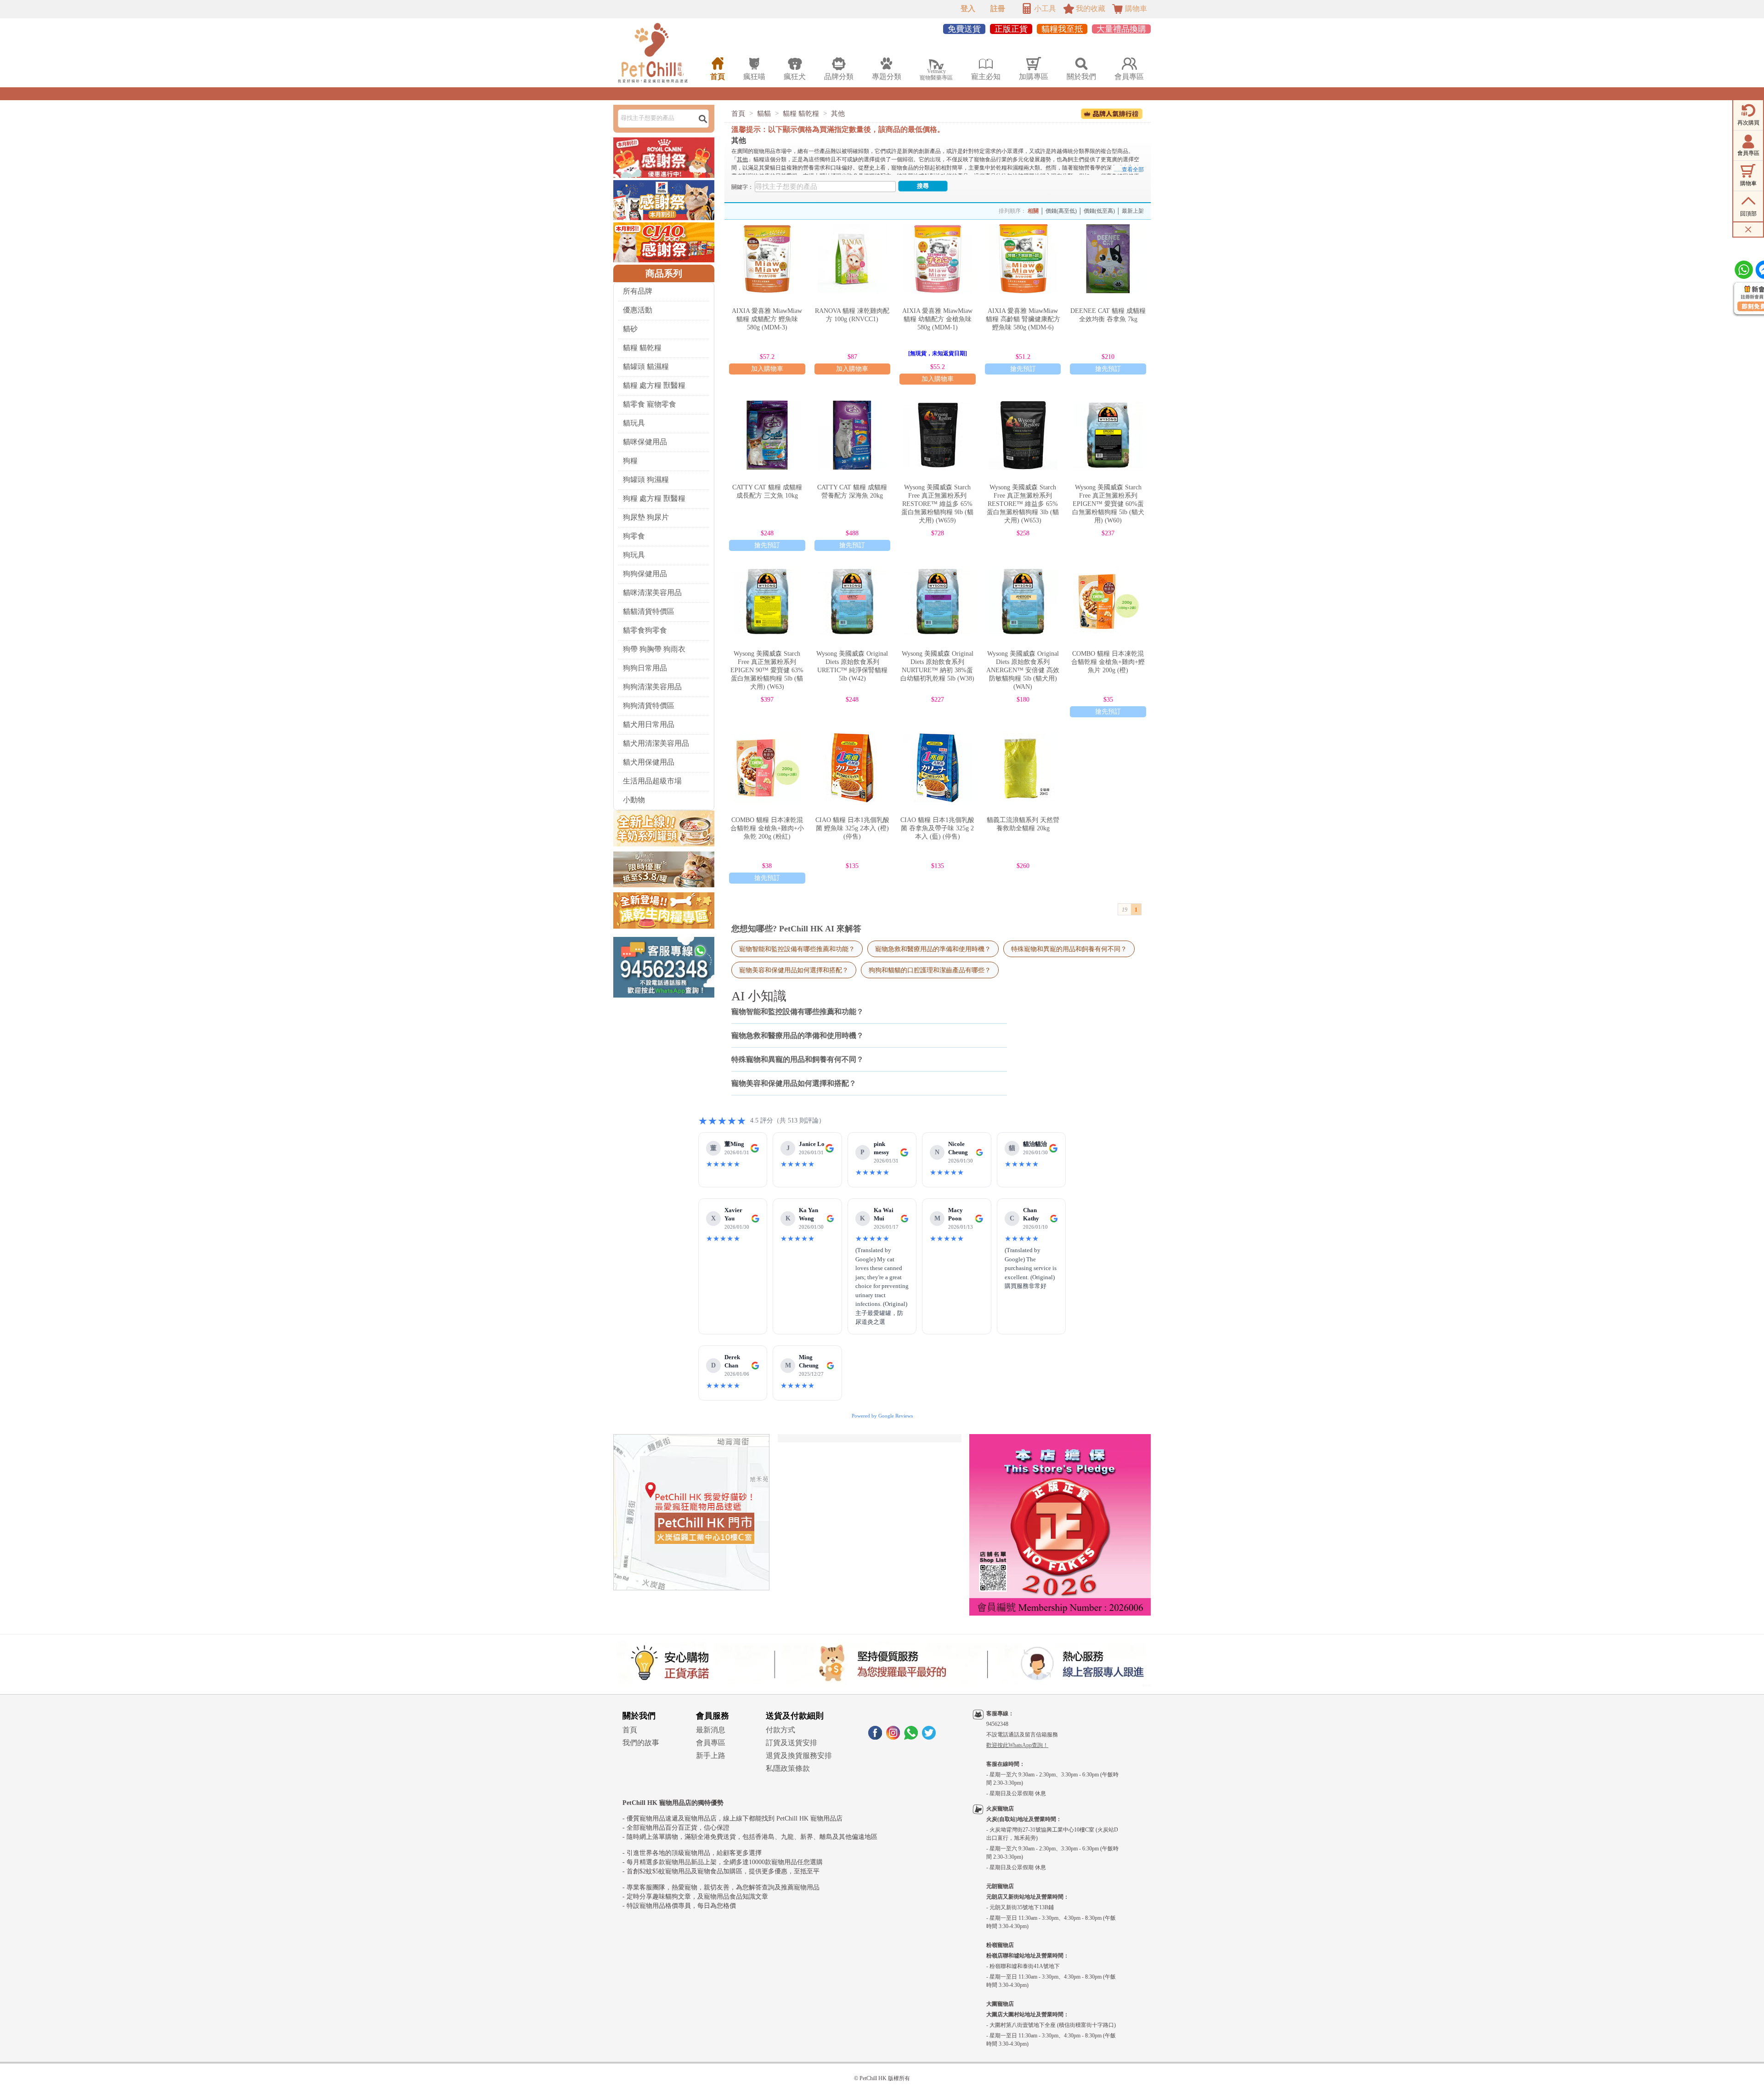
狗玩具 (634, 555)
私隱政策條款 (788, 1768)
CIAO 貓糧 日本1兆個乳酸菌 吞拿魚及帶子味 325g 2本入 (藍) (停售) (937, 828)
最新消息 (711, 1730)
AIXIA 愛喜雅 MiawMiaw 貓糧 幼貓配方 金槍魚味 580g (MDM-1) (937, 319)
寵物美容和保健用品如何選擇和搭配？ (794, 970)
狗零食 (634, 536)
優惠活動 (638, 310)
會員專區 (711, 1743)
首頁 (738, 113)
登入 (968, 9)
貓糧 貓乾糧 (642, 348)
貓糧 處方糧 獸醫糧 (654, 385)
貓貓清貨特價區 (649, 611)
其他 (838, 113)
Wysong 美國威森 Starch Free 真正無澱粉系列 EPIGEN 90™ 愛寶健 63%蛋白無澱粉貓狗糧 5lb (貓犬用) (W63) (767, 670)
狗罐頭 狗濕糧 (646, 479)
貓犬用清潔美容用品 (656, 743)
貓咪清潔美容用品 (652, 593)
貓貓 (764, 113)
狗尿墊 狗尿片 (646, 517)
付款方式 (780, 1730)
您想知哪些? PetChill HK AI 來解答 (796, 929)
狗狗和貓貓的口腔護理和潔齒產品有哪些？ (930, 970)
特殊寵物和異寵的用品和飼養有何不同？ (1069, 949)
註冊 (998, 9)
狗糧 (630, 461)
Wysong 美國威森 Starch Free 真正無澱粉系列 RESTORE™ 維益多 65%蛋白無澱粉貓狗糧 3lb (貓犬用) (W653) (1023, 504)
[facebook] (875, 1737)
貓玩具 (634, 423)
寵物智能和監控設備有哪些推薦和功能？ (797, 949)
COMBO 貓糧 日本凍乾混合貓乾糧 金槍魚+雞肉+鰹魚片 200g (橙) (1108, 662)
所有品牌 (638, 291)
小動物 (634, 800)
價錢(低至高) (1099, 211)
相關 (1033, 211)
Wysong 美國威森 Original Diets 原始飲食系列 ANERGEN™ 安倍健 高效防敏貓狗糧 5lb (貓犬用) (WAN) (1023, 670)
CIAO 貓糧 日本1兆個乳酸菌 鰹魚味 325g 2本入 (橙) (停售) (852, 828)
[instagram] (893, 1737)
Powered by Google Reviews (882, 1416)
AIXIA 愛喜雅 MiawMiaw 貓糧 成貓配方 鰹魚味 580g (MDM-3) (767, 319)
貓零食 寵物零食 (650, 404)
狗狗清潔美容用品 (652, 687)
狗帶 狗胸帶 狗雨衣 (654, 649)
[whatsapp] (911, 1737)
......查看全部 (1129, 170)
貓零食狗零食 (645, 630)
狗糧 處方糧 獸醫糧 (654, 498)
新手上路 (711, 1756)
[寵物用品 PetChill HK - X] (929, 1737)
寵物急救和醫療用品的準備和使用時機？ (933, 949)
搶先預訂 (1023, 369)
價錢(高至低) (1061, 211)
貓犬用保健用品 (649, 762)
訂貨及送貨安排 (792, 1743)
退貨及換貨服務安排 (799, 1756)
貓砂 (630, 329)
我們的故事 (641, 1743)
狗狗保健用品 (645, 574)
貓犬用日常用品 (649, 724)
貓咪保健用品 (645, 442)
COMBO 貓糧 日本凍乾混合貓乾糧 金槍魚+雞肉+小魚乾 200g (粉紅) (767, 828)
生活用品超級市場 (652, 781)
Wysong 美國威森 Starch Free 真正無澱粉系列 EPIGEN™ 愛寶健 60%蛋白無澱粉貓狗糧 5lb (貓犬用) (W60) (1108, 504)
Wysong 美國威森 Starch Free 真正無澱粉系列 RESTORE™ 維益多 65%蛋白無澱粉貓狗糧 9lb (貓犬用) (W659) (937, 504)
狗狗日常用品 (645, 668)
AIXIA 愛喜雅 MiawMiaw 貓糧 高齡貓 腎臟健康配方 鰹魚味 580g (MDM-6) (1023, 319)
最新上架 (1133, 211)
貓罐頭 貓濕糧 (646, 366)
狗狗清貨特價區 (649, 706)
